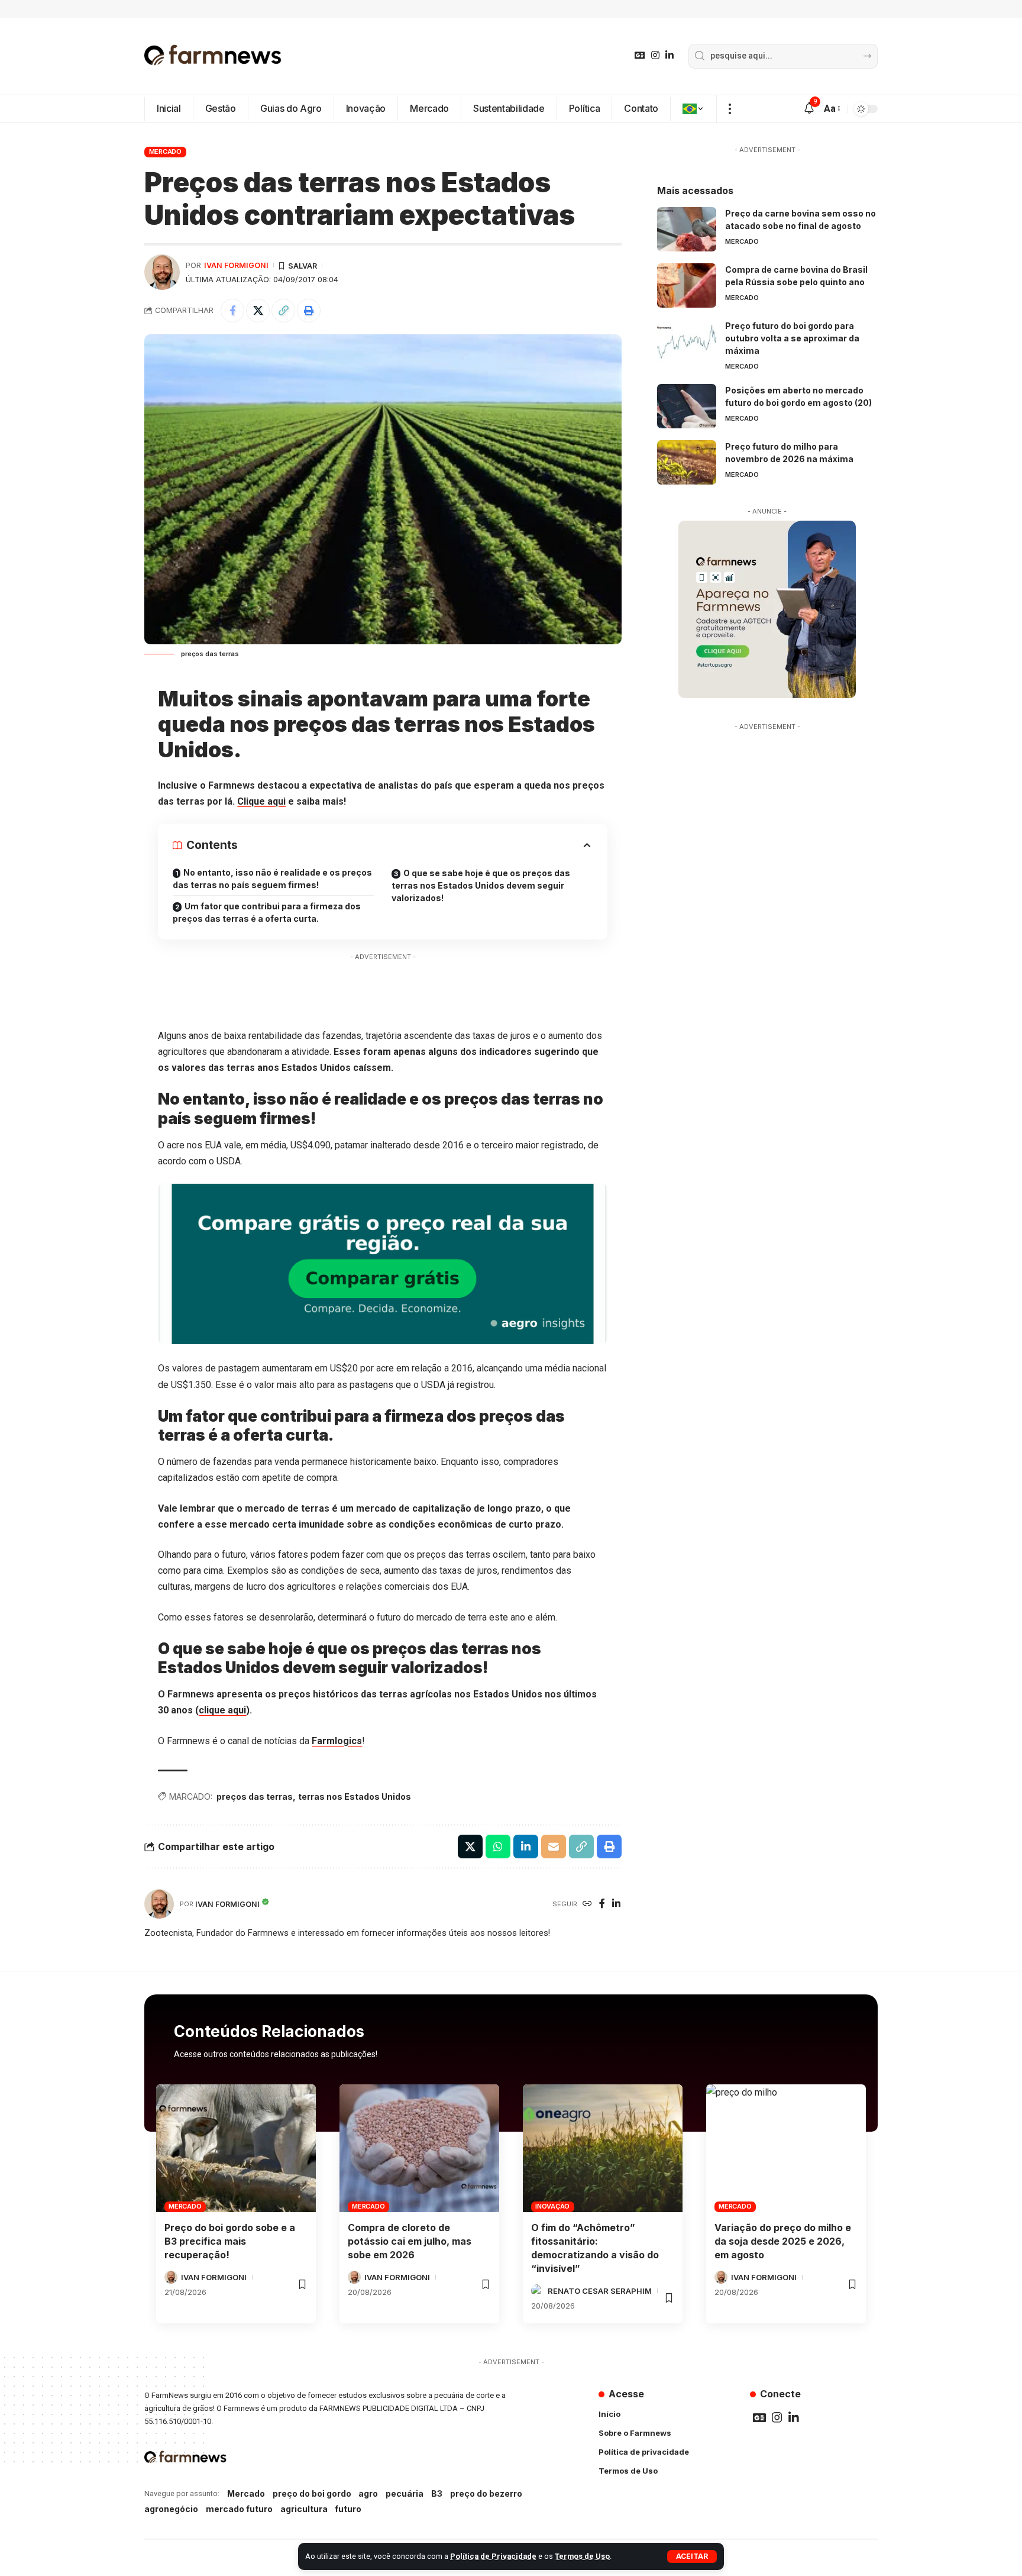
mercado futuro (239, 2509)
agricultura (304, 2509)
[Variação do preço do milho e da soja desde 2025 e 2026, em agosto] (786, 2148)
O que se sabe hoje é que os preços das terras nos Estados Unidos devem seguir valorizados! (481, 885)
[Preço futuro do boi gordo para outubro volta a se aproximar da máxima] (687, 342)
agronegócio (171, 2509)
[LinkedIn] (670, 55)
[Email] (554, 1847)
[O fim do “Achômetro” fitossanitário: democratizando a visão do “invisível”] (603, 2148)
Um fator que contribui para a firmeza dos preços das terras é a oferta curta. (267, 912)
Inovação (552, 2206)
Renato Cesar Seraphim (600, 2291)
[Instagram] (655, 55)
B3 (437, 2493)
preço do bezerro (486, 2493)
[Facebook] (602, 1904)
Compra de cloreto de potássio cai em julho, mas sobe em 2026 (410, 2241)
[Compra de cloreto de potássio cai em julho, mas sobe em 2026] (419, 2148)
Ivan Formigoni (236, 265)
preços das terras (255, 1797)
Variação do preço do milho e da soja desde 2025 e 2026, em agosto (783, 2241)
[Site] (587, 1904)
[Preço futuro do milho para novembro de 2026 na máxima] (687, 462)
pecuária (405, 2493)
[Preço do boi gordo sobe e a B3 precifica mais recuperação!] (236, 2148)
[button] (692, 2556)
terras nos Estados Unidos (355, 1797)
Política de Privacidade (493, 2556)
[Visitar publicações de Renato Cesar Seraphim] (538, 2291)
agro (368, 2493)
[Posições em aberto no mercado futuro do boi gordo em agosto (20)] (687, 406)
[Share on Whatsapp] (498, 1847)
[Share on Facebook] (232, 311)
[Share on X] (258, 311)
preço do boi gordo (312, 2493)
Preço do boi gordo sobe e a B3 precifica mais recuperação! (230, 2241)
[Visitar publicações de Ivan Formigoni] (162, 272)
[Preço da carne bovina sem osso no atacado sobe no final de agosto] (687, 229)
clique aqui (222, 1710)
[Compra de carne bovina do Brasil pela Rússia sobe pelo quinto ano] (687, 285)
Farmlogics (337, 1741)
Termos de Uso (582, 2556)
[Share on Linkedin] (526, 1847)
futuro (348, 2509)
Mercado (165, 151)
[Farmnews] (213, 56)
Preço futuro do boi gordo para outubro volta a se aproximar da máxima (792, 338)
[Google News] (640, 55)
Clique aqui (261, 801)
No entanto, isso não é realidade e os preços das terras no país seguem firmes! (272, 879)
